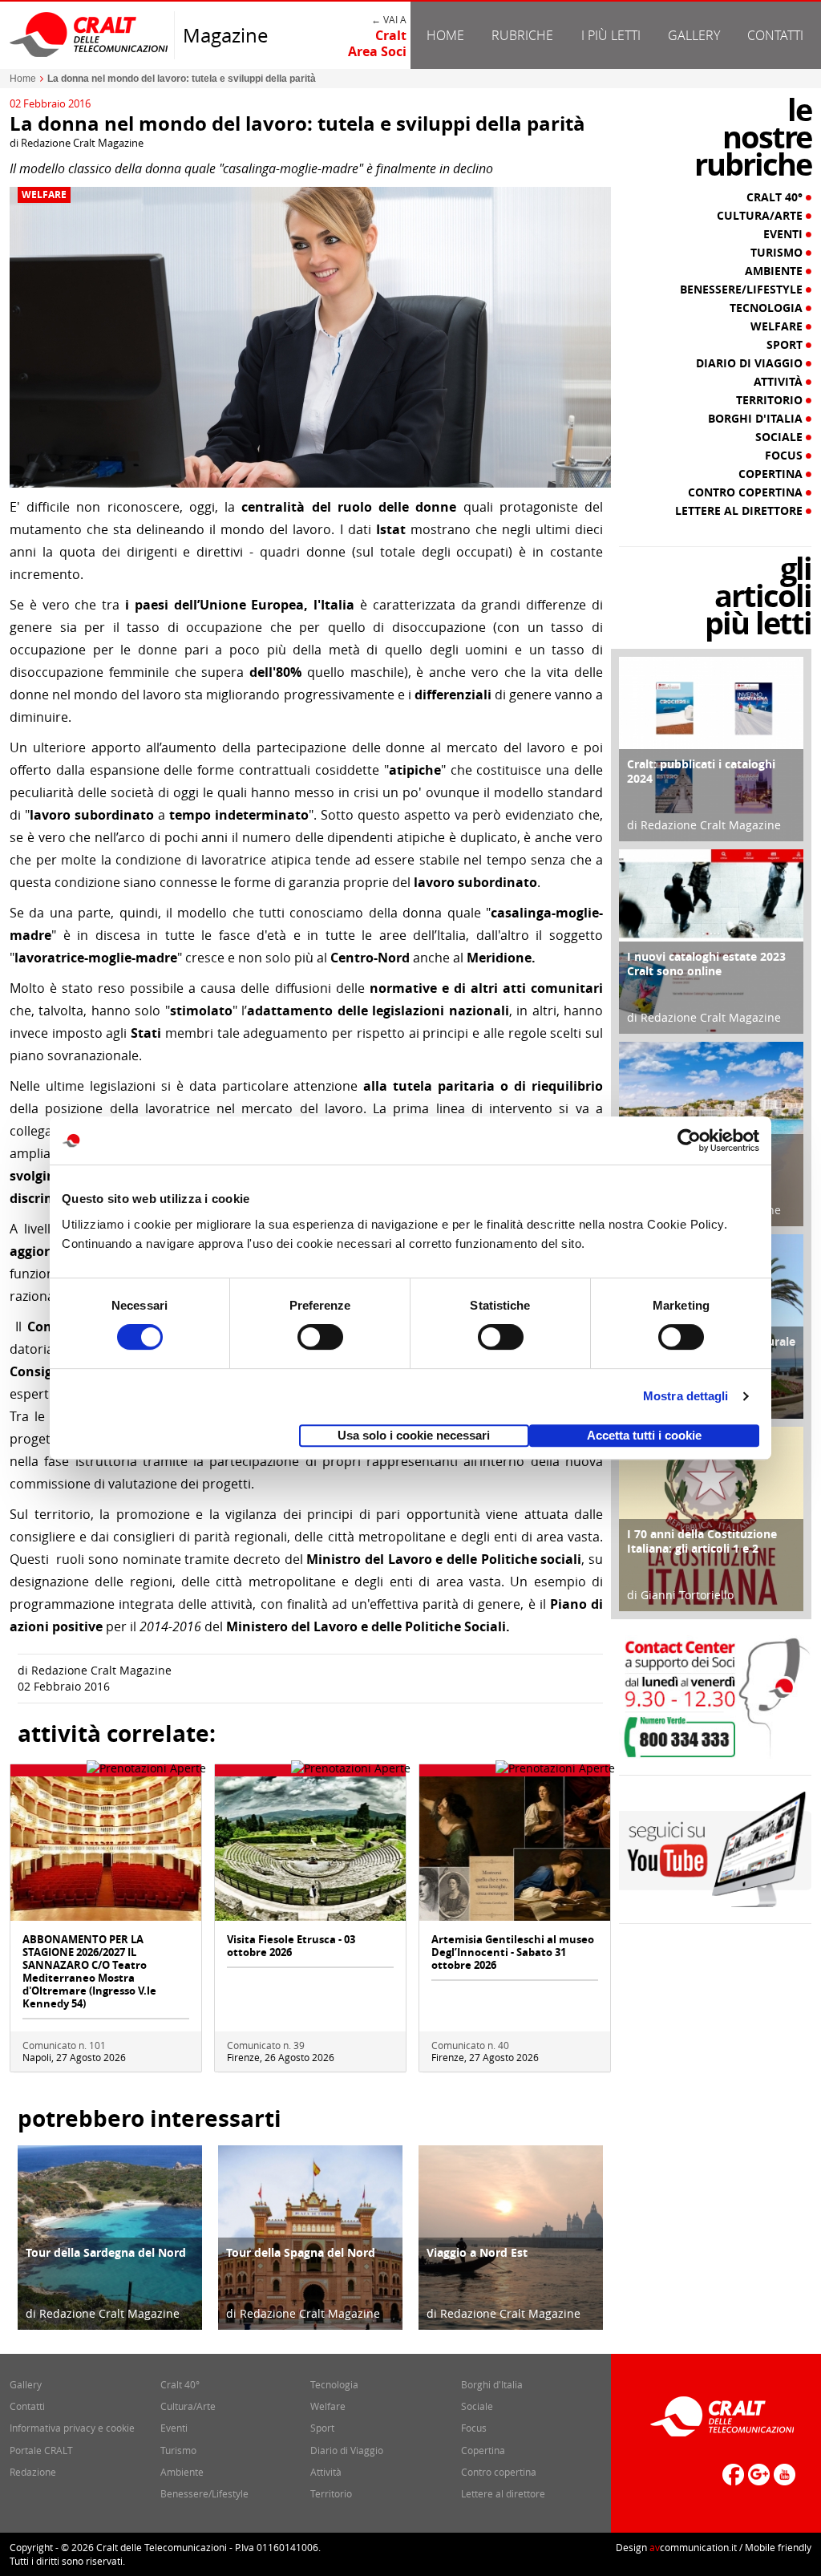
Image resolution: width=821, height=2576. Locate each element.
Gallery (694, 35)
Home (445, 35)
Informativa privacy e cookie (72, 2428)
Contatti (775, 35)
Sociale (781, 437)
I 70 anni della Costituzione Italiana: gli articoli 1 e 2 (702, 1541)
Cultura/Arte (761, 216)
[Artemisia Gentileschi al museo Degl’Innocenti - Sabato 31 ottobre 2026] (515, 1847)
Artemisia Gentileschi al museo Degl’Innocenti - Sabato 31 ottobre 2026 (513, 1952)
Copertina (772, 474)
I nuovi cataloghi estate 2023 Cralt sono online (706, 964)
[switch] (320, 1337)
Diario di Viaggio (751, 363)
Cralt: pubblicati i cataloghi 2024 (701, 771)
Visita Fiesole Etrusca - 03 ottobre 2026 (291, 1946)
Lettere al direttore (740, 511)
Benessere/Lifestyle (743, 290)
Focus (785, 456)
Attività (780, 382)
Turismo (778, 253)
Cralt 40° (776, 197)
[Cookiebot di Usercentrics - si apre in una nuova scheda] (689, 1140)
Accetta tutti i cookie (644, 1435)
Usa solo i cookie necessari (414, 1435)
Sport (786, 345)
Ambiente (775, 271)
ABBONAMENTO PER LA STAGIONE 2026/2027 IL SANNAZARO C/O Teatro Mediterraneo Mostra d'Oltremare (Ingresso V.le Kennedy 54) (89, 1971)
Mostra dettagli (686, 1396)
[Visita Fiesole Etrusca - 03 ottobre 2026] (310, 1847)
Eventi (785, 234)
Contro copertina (747, 492)
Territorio (771, 400)
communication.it (693, 2547)
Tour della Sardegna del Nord (106, 2252)
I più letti (611, 35)
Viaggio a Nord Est (477, 2252)
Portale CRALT (41, 2450)
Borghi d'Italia (757, 419)
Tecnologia (768, 308)
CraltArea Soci (377, 43)
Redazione (33, 2472)
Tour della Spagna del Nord (301, 2252)
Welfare (44, 195)
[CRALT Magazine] (90, 34)
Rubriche (522, 35)
